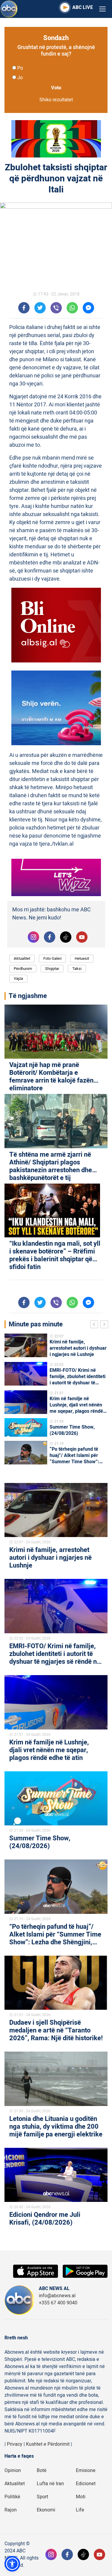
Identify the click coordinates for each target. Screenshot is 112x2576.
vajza (18, 978)
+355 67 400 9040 (58, 2303)
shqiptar (52, 969)
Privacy (15, 2444)
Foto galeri (52, 958)
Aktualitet (22, 958)
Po (20, 68)
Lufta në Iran (50, 2484)
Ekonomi (46, 2510)
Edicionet (86, 2484)
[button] (12, 2564)
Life (80, 2510)
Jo (20, 78)
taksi (77, 969)
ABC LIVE (83, 7)
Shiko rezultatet (56, 100)
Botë (42, 2471)
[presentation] (95, 1325)
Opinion (13, 2471)
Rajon (11, 2510)
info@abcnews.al (57, 2296)
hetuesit (82, 958)
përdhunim (23, 969)
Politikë (12, 2497)
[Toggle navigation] (102, 9)
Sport (42, 2497)
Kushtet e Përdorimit (48, 2444)
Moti (81, 2497)
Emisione (86, 2471)
